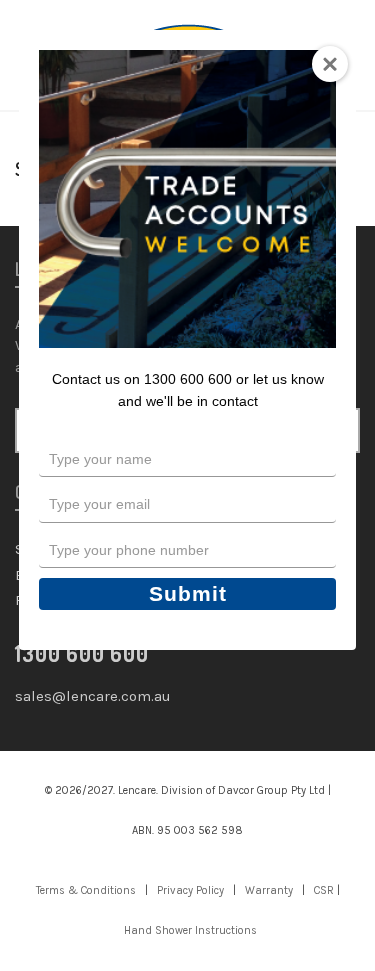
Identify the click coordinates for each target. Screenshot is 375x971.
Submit (188, 593)
